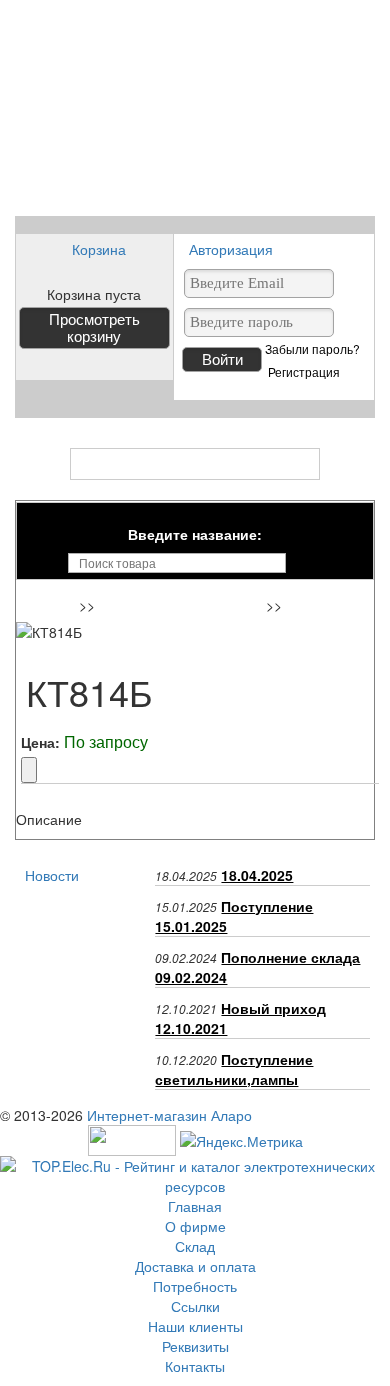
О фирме (195, 1226)
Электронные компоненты (183, 607)
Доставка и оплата (195, 1266)
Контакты (195, 1366)
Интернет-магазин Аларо (169, 1115)
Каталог (195, 464)
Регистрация (304, 372)
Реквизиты (195, 1346)
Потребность (195, 1286)
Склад (195, 1246)
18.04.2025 (257, 875)
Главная (50, 607)
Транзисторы (331, 607)
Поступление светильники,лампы (234, 1069)
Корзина (99, 249)
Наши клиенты (195, 1326)
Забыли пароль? (312, 349)
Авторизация (231, 249)
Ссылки (195, 1306)
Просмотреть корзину (94, 328)
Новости (52, 875)
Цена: (40, 742)
